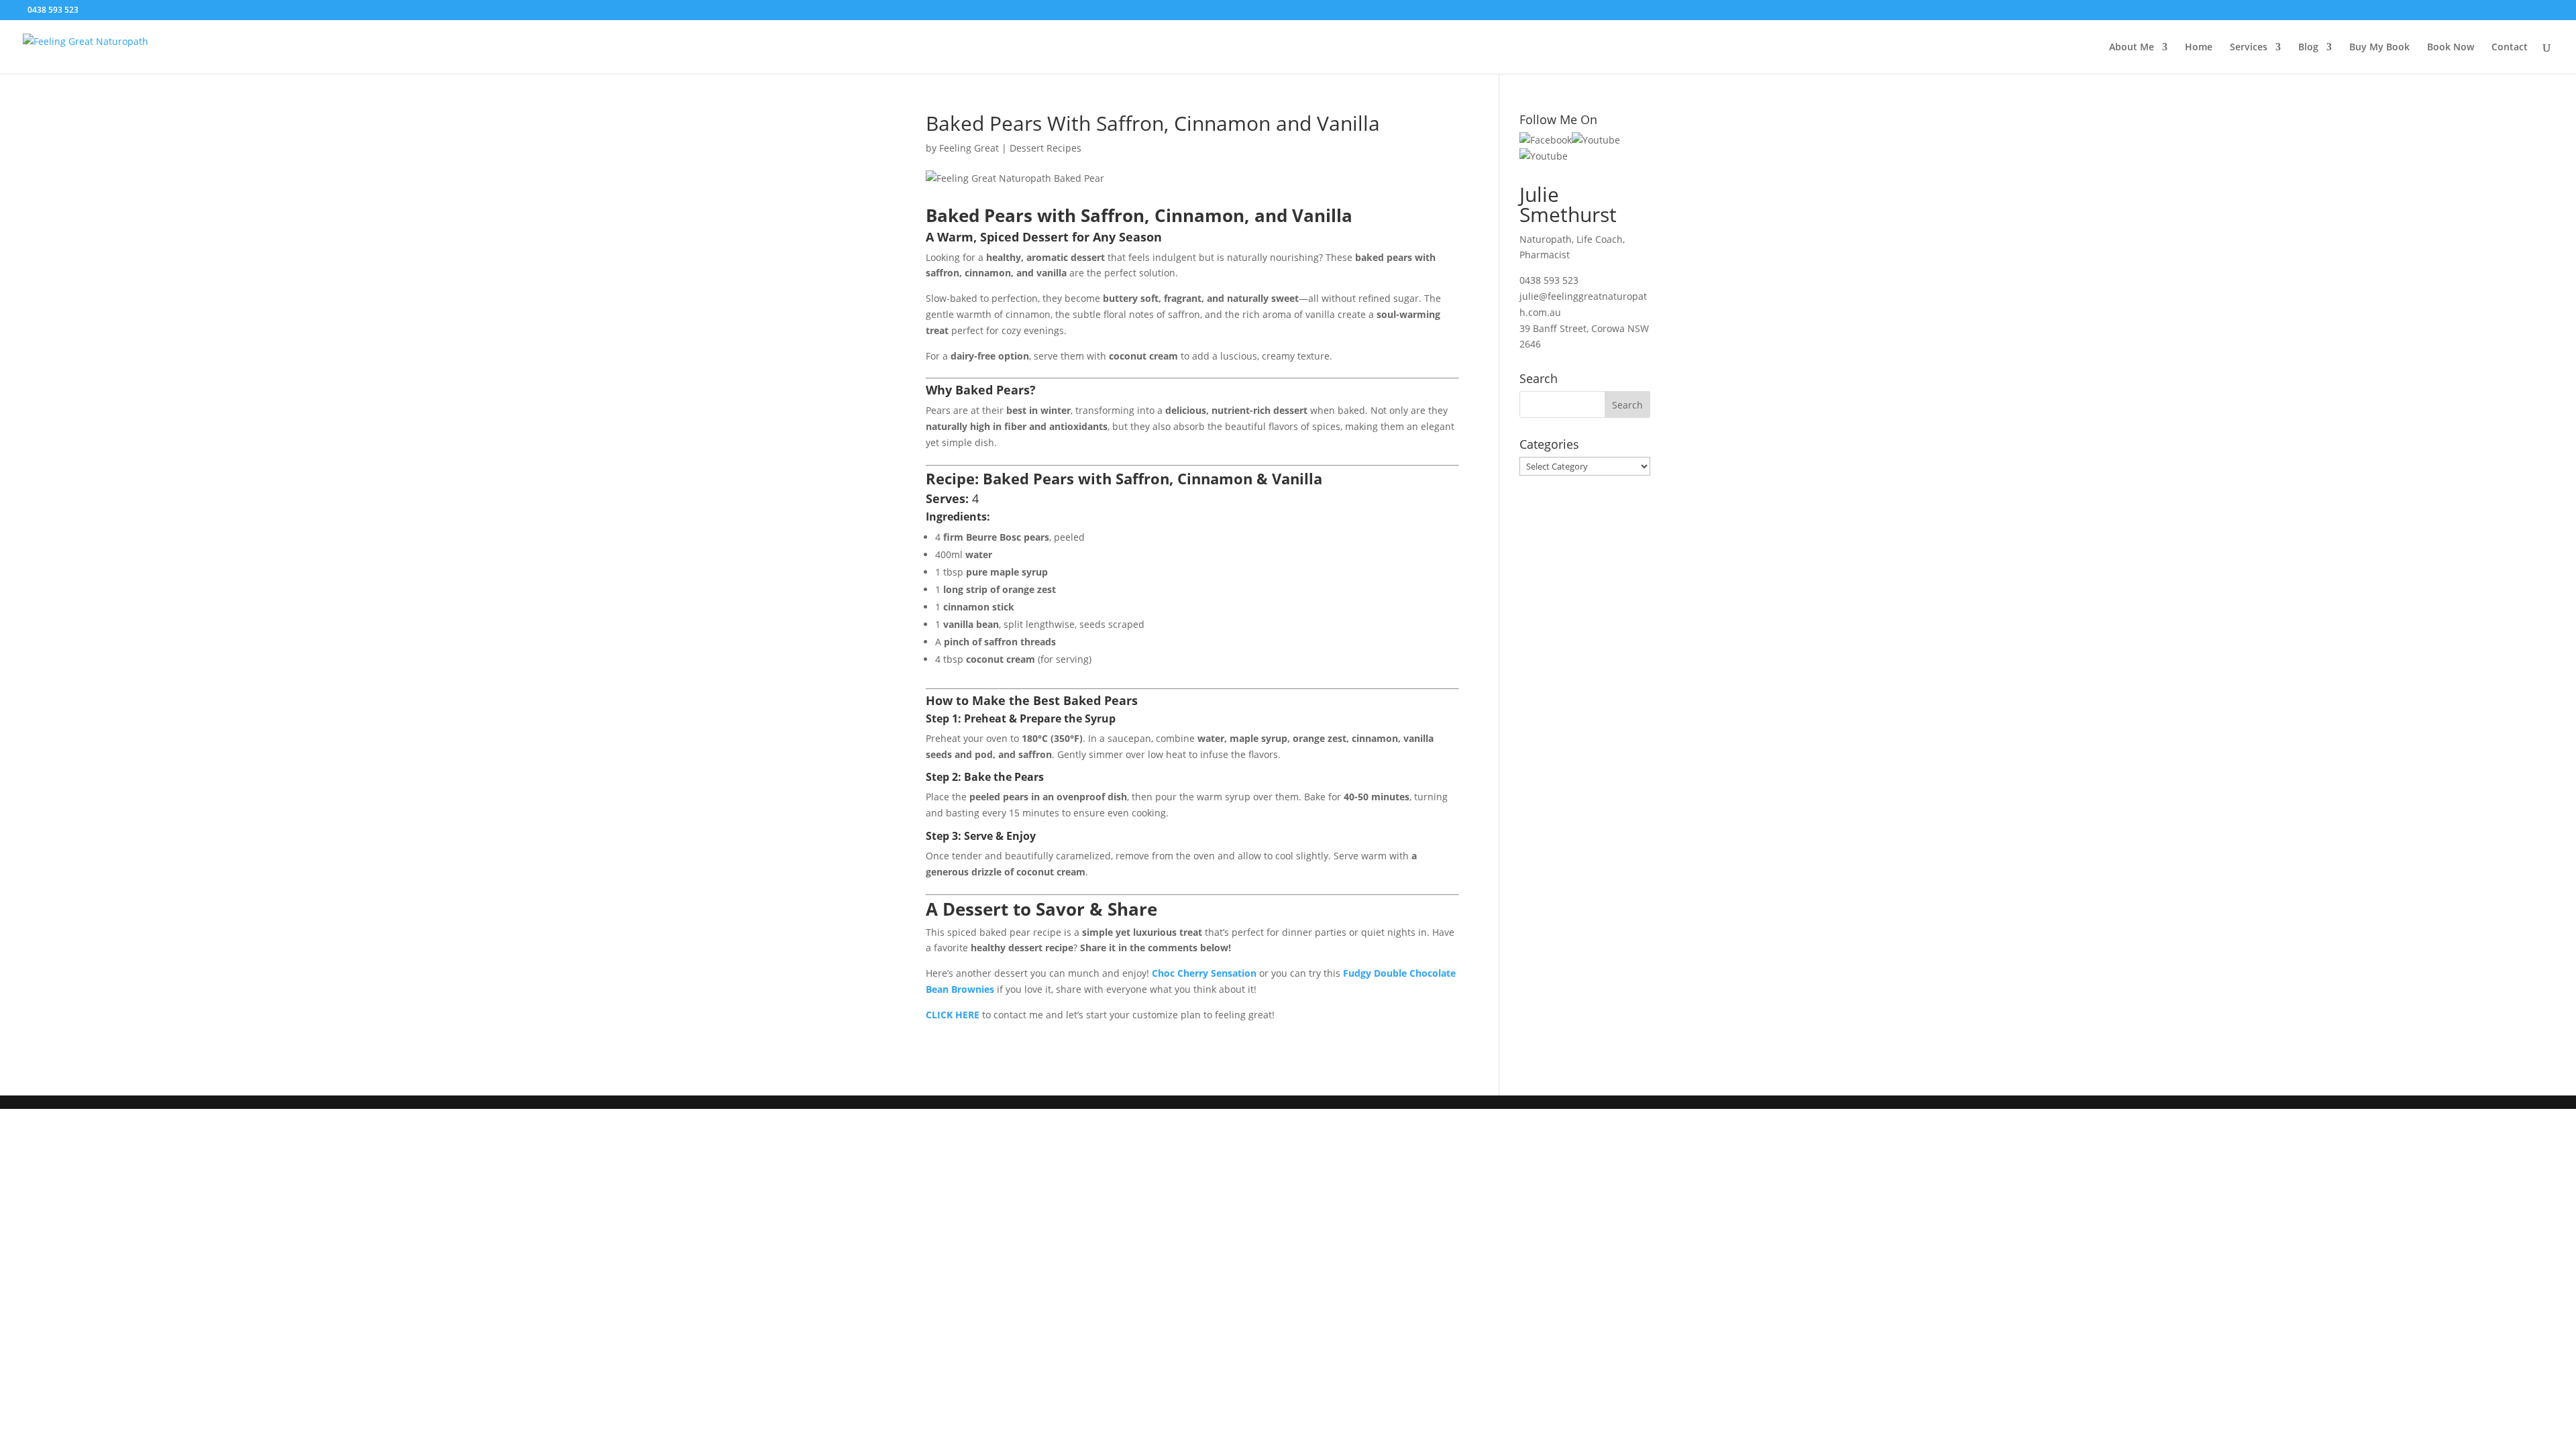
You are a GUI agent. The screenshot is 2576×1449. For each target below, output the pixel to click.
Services (2249, 48)
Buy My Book (2379, 48)
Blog (2308, 48)
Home (2199, 48)
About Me (2132, 48)
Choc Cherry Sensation (1204, 973)
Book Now (2451, 48)
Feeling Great (969, 148)
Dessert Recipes (1045, 148)
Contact (2510, 48)
